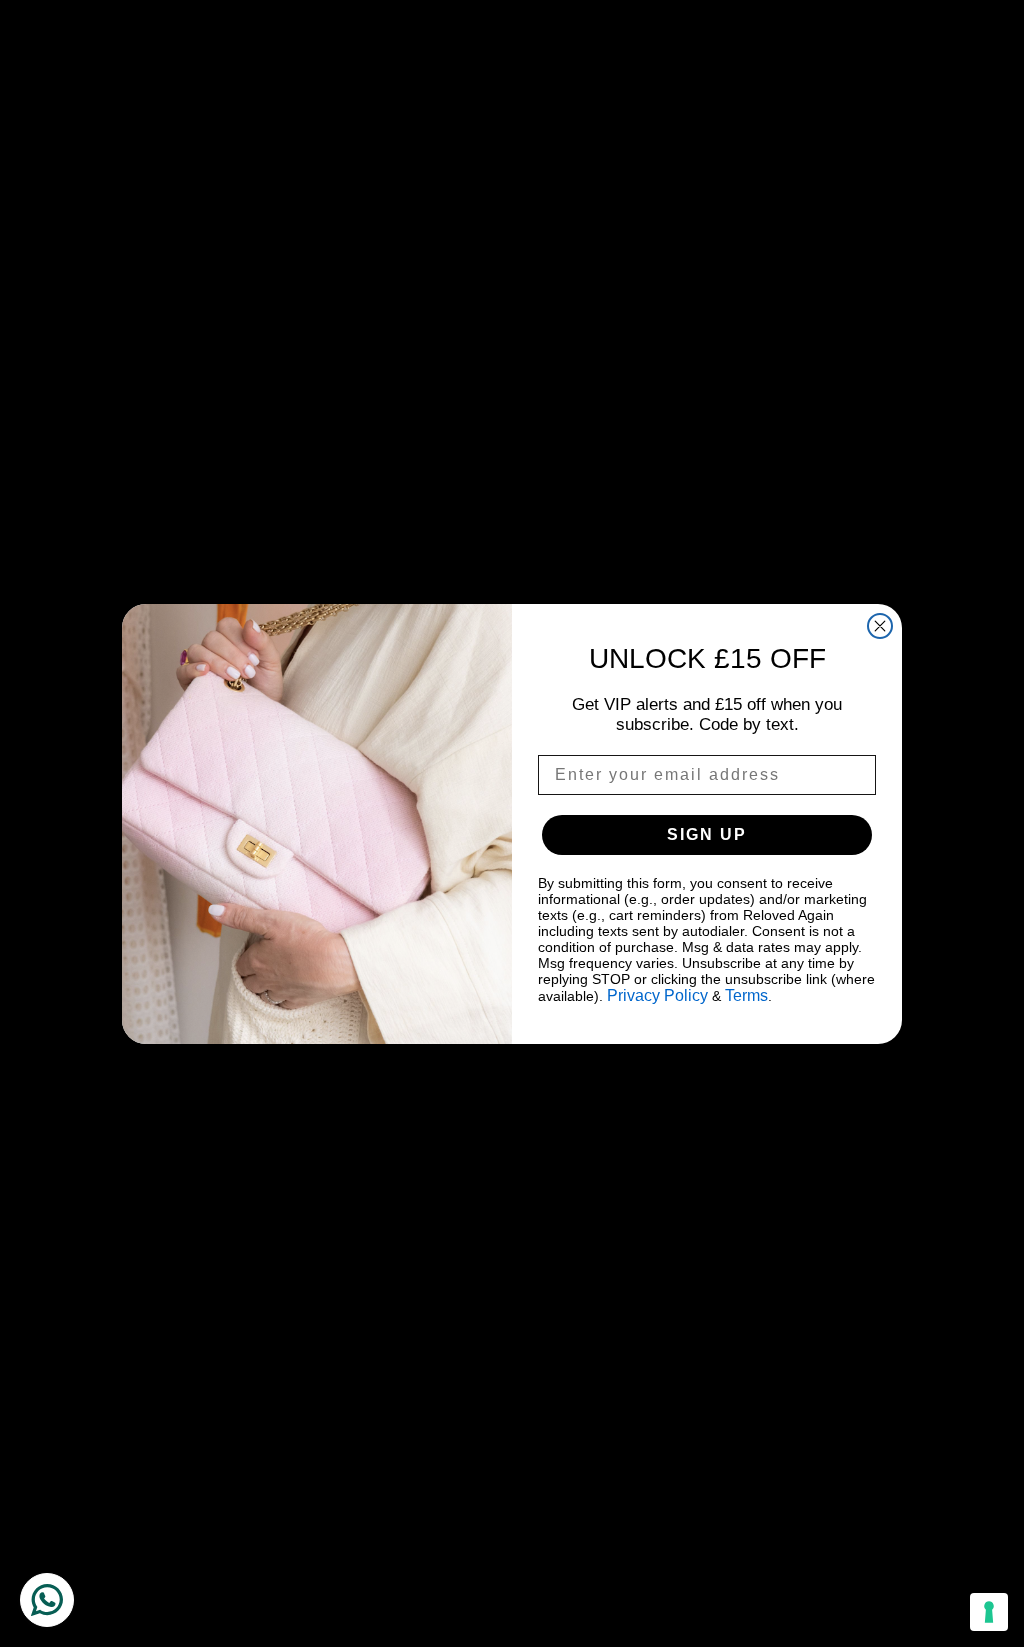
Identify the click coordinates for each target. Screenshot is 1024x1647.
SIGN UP (707, 834)
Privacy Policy (657, 995)
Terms (746, 995)
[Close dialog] (880, 626)
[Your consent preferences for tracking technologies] (989, 1612)
